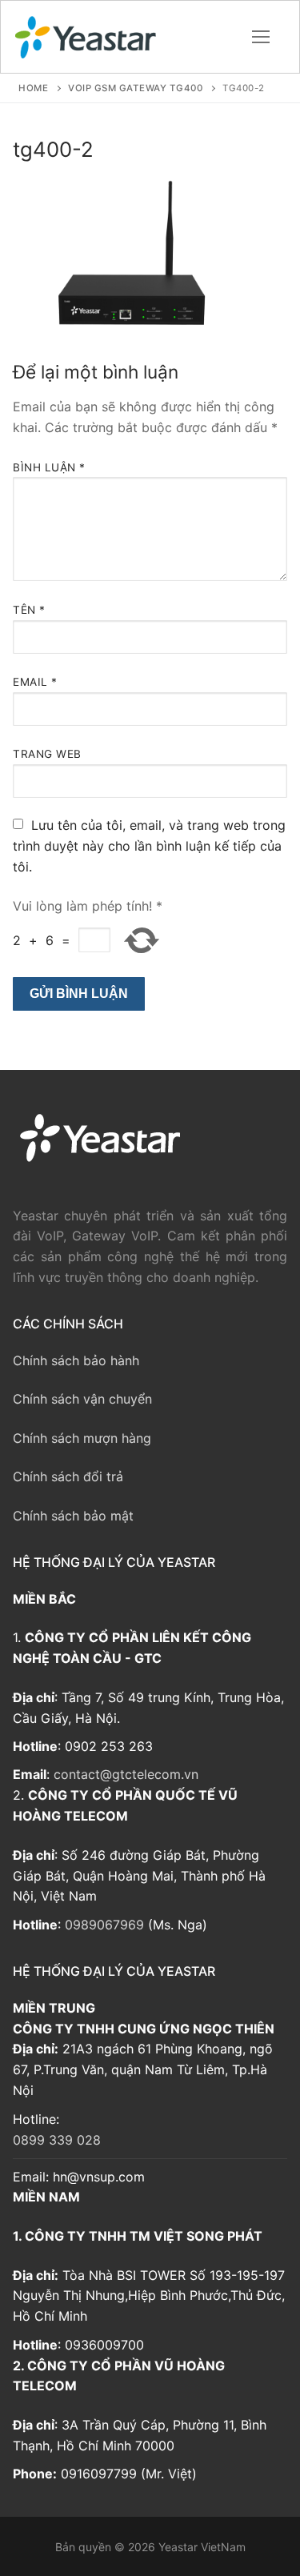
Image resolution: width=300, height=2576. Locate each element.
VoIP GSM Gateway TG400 (135, 88)
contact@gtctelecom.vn (126, 1774)
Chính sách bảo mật (73, 1516)
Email (35, 682)
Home (33, 88)
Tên (29, 610)
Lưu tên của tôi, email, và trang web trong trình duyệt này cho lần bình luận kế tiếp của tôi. (149, 846)
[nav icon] (261, 37)
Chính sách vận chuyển (82, 1399)
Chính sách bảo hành (76, 1360)
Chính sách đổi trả (68, 1476)
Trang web (47, 754)
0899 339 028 (57, 2140)
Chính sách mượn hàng (82, 1438)
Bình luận (49, 467)
